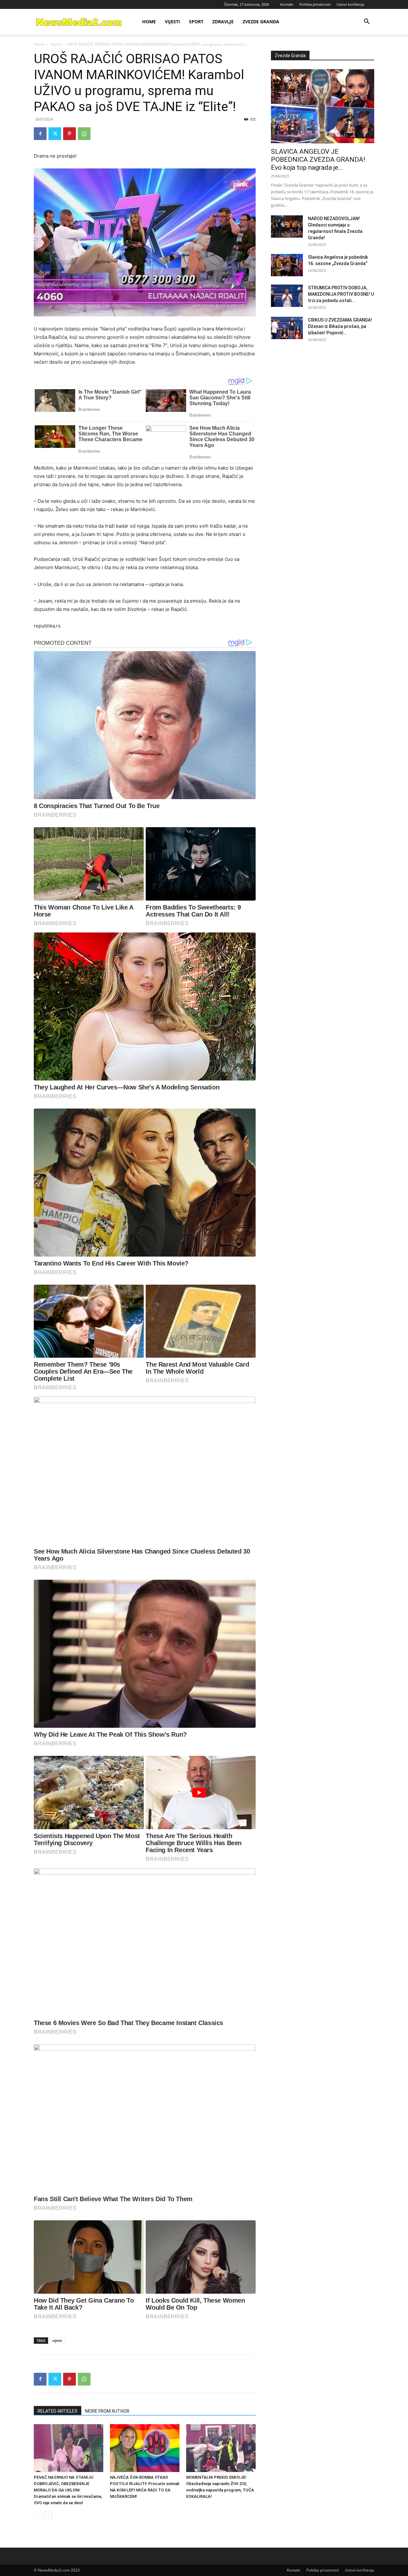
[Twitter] (55, 134)
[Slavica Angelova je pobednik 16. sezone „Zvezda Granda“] (287, 265)
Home (149, 22)
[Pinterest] (69, 134)
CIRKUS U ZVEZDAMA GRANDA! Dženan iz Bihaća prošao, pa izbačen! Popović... (340, 326)
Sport (196, 22)
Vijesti (172, 22)
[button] (367, 22)
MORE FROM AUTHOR (107, 2411)
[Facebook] (40, 134)
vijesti (57, 2340)
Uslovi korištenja (350, 4)
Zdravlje (223, 22)
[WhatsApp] (84, 134)
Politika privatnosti (315, 4)
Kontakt (287, 4)
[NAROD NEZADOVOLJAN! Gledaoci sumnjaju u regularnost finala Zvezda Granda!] (287, 226)
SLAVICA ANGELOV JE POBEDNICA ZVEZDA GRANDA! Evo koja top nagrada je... (318, 160)
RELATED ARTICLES (58, 2411)
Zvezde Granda (261, 22)
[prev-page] (38, 2516)
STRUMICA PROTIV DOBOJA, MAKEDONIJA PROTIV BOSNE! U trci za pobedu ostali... (341, 294)
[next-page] (48, 2516)
